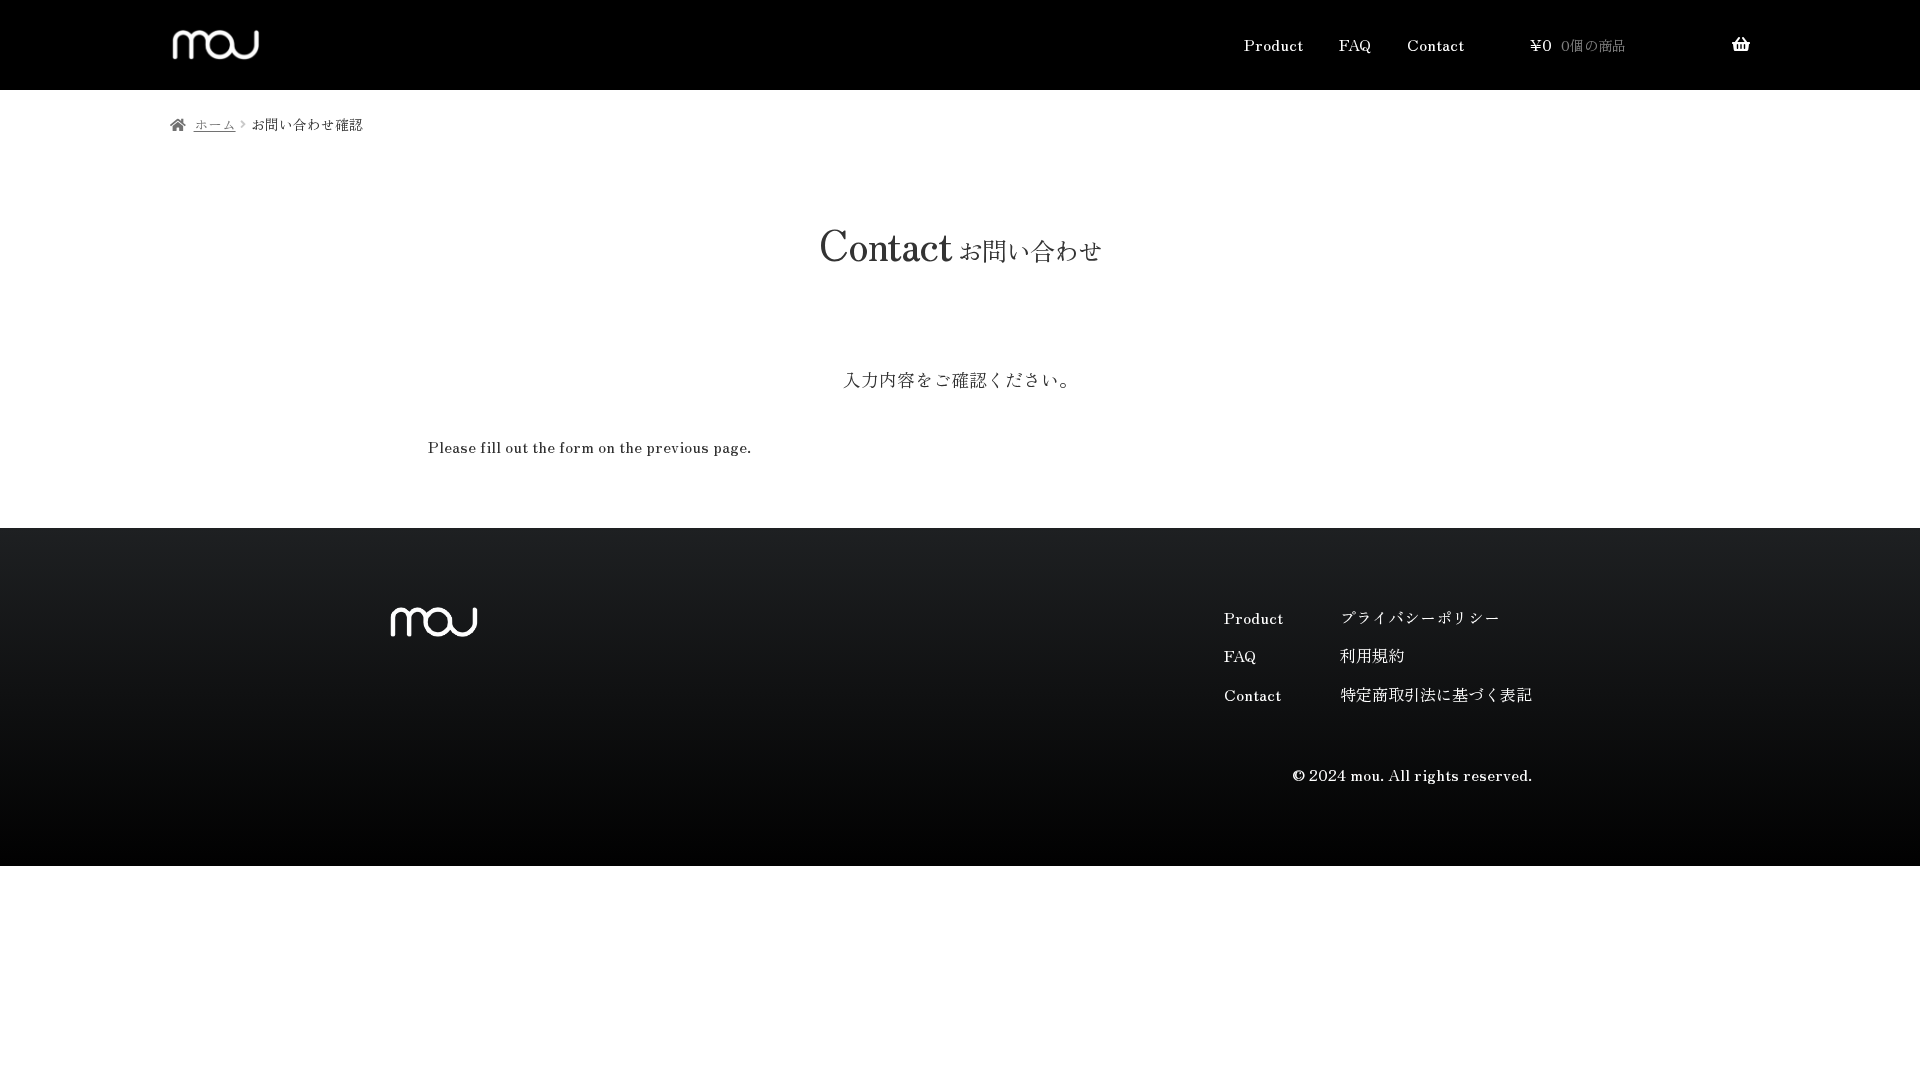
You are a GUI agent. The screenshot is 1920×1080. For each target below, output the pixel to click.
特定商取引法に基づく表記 (1436, 694)
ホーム (215, 124)
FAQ (1355, 44)
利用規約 (1372, 655)
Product (1273, 44)
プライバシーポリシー (1420, 617)
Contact (1435, 44)
